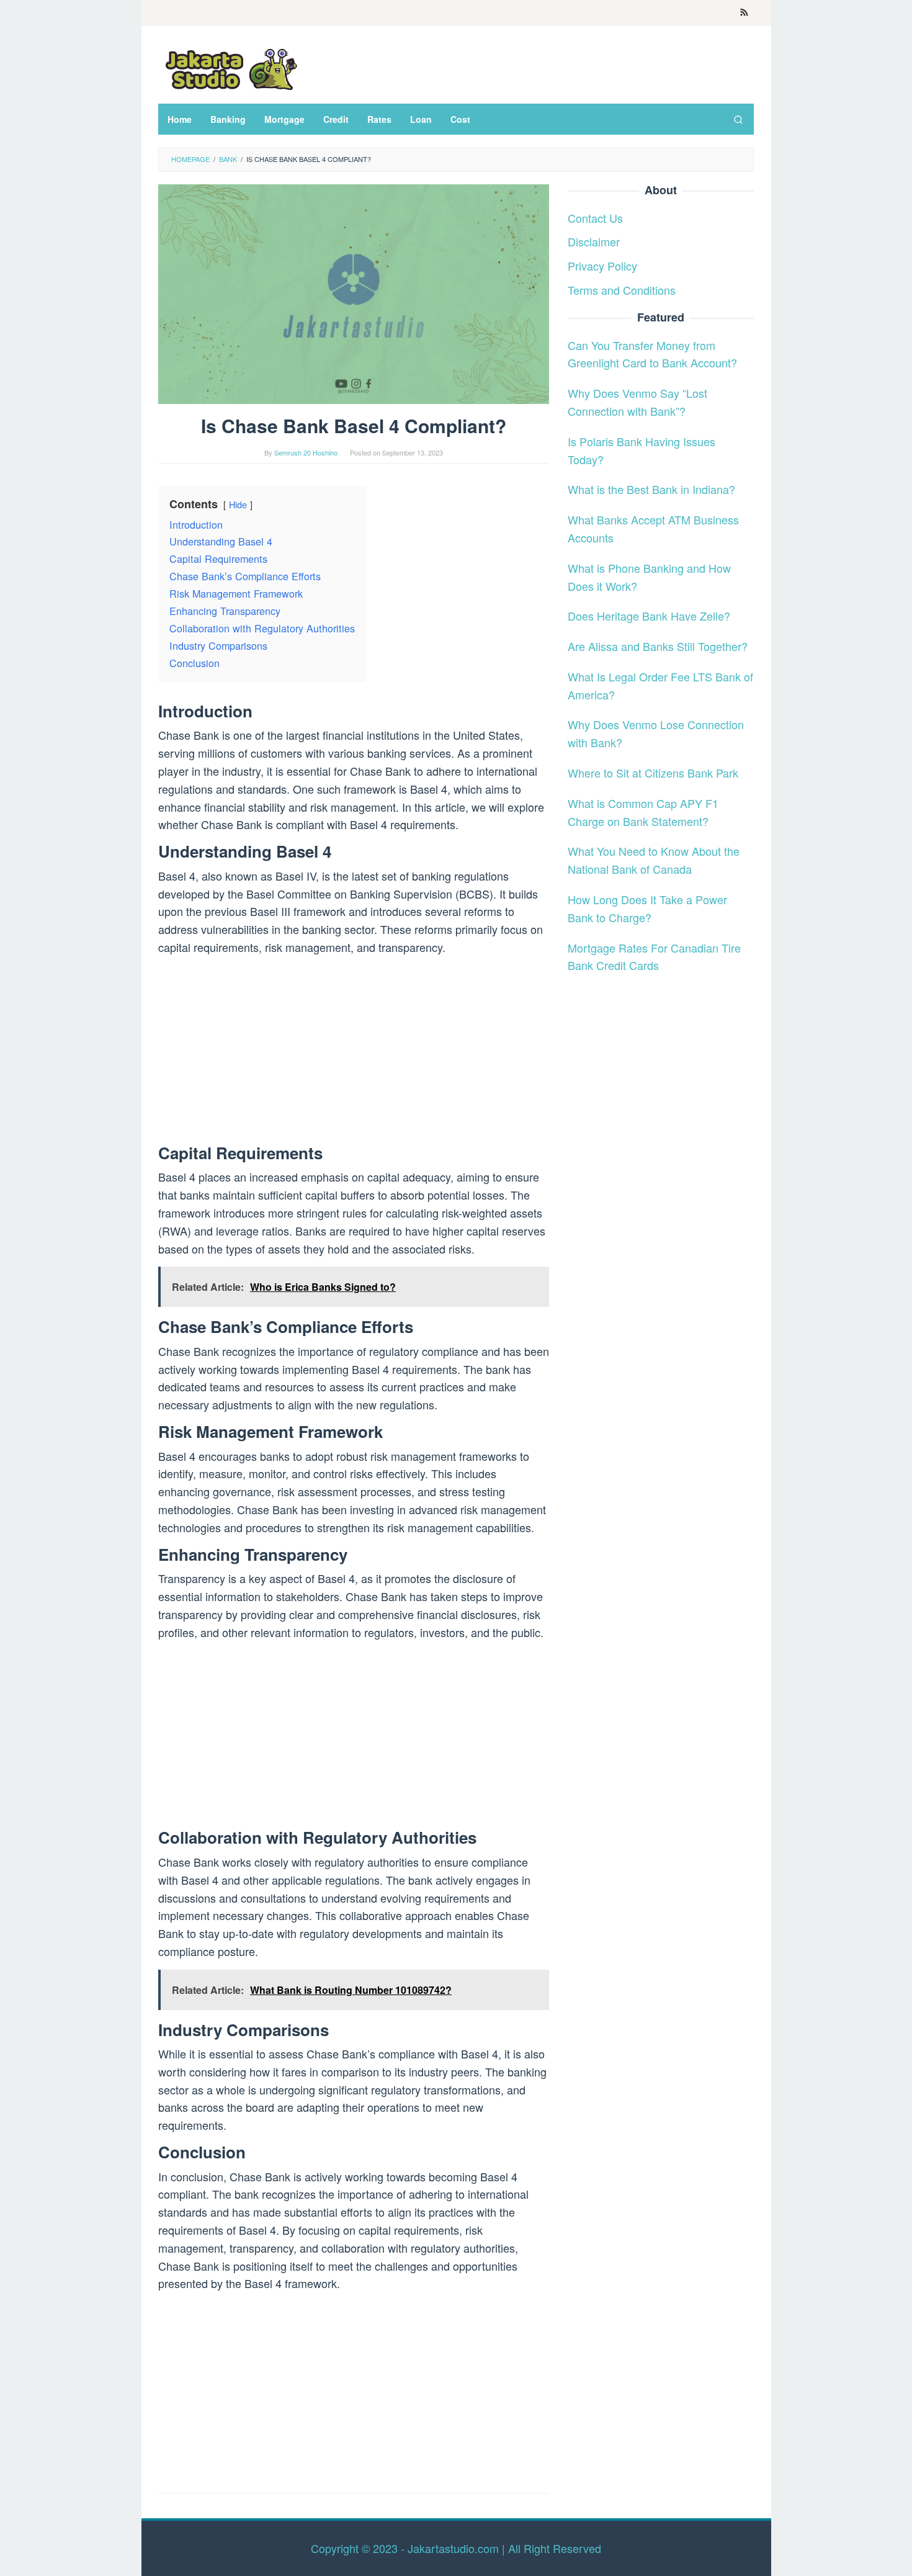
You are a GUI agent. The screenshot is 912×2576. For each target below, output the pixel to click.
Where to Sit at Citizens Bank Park (653, 773)
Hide (238, 504)
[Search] (738, 119)
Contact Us (595, 217)
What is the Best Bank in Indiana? (651, 489)
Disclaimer (594, 241)
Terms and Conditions (622, 290)
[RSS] (744, 13)
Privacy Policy (602, 266)
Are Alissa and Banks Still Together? (658, 646)
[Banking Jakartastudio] (230, 68)
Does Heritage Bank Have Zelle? (649, 616)
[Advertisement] (354, 1052)
